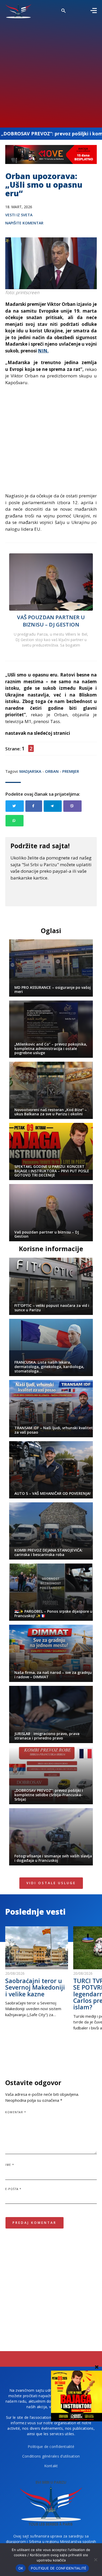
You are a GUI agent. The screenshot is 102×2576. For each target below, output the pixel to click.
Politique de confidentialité (51, 2447)
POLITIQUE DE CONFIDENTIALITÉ (59, 2568)
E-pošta (13, 2189)
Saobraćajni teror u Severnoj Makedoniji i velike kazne (35, 1987)
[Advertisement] (51, 72)
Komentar (16, 2112)
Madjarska (30, 771)
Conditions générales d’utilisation (51, 2456)
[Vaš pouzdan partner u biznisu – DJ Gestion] (51, 582)
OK (21, 2568)
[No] (95, 2560)
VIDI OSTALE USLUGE (51, 1883)
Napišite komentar (24, 223)
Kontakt (51, 2466)
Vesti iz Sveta (19, 215)
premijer (71, 771)
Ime (10, 2165)
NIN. (43, 351)
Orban (52, 771)
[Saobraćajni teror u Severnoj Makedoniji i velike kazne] (37, 1948)
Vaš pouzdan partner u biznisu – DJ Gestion (51, 621)
